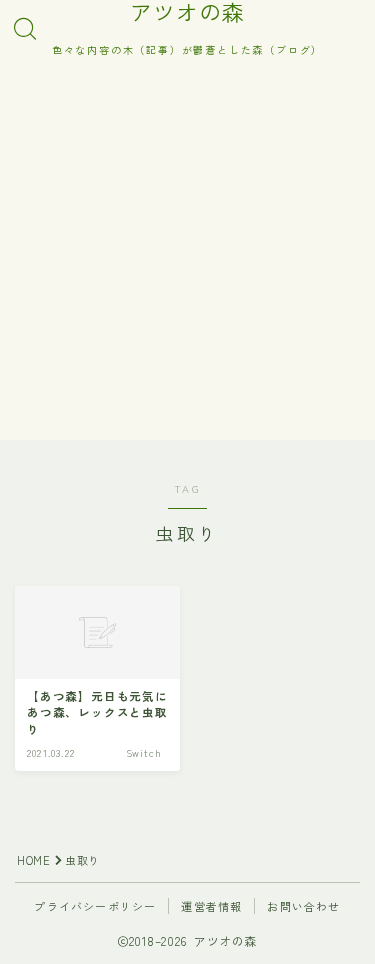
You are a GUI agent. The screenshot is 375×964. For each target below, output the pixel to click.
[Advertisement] (187, 252)
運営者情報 (211, 906)
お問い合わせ (303, 906)
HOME (33, 860)
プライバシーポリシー (95, 906)
